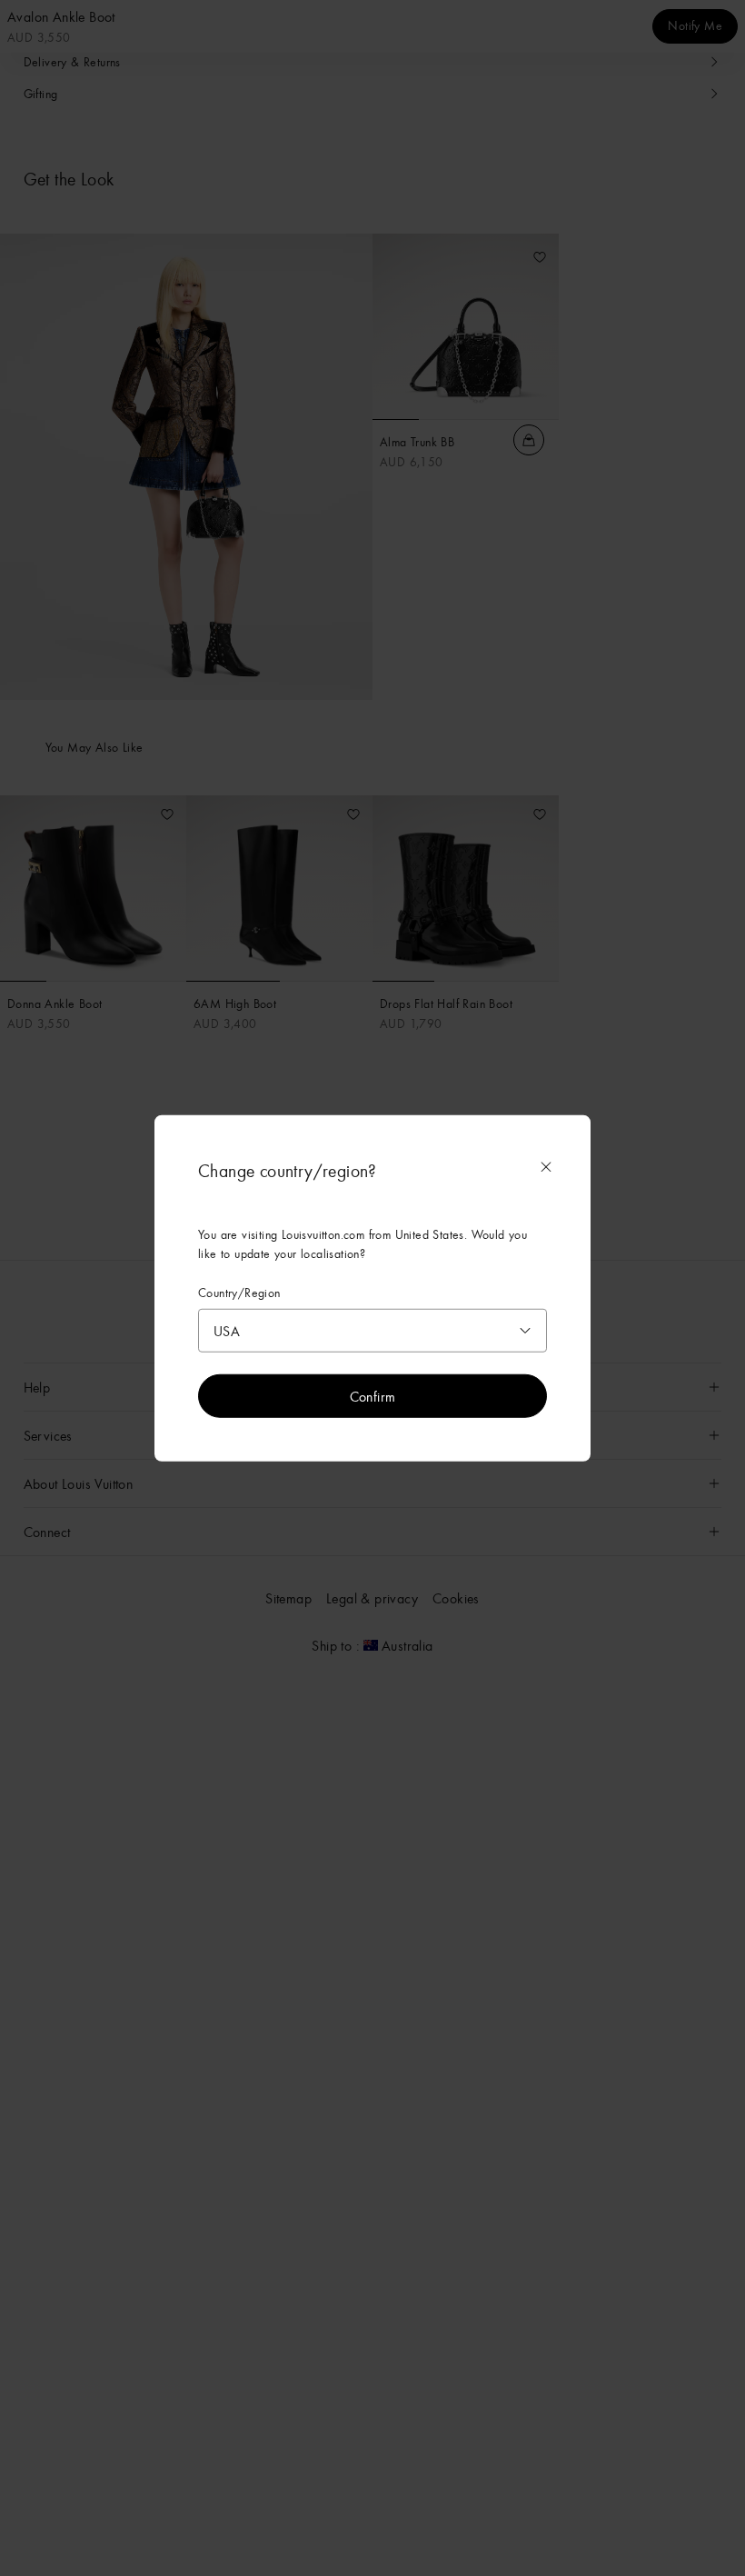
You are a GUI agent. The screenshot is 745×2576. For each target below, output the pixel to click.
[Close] (546, 1167)
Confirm (373, 1395)
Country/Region (239, 1293)
